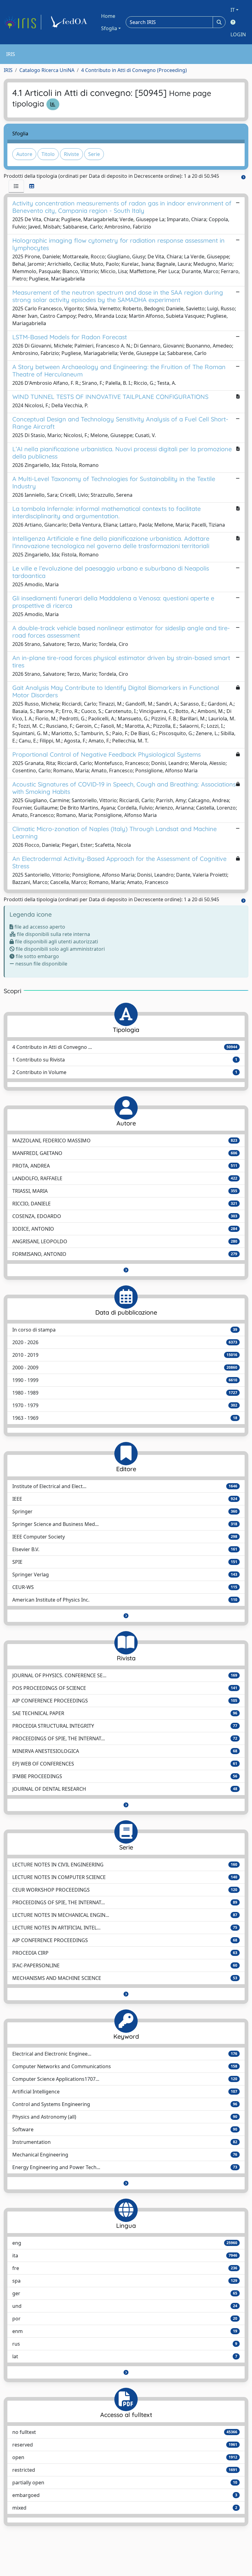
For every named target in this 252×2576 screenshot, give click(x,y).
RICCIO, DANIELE (125, 1204)
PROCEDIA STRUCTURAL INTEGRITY (125, 1726)
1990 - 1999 (125, 1380)
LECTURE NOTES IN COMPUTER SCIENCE (125, 1877)
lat (125, 2356)
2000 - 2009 (125, 1368)
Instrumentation (125, 2142)
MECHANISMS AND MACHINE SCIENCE (125, 1978)
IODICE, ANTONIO (125, 1229)
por (125, 2319)
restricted (125, 2470)
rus (125, 2344)
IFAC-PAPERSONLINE (125, 1965)
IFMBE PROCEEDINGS (125, 1776)
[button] (126, 1270)
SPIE (125, 1562)
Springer (125, 1511)
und (125, 2306)
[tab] (16, 186)
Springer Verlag (125, 1575)
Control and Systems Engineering (125, 2104)
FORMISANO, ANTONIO (125, 1254)
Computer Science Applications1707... (125, 2079)
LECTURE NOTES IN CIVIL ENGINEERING (125, 1865)
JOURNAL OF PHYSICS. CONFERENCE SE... (125, 1675)
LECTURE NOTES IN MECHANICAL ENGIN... (125, 1915)
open (125, 2457)
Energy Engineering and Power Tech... (125, 2167)
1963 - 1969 (125, 1418)
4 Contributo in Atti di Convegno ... (125, 1047)
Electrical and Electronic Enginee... (125, 2054)
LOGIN (238, 34)
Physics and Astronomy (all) (125, 2117)
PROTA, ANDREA (125, 1166)
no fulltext (125, 2432)
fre (125, 2268)
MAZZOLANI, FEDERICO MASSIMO (125, 1141)
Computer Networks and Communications (125, 2066)
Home (108, 16)
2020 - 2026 (125, 1342)
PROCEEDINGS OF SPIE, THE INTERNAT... (125, 1738)
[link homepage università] (70, 22)
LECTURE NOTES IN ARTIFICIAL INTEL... (125, 1928)
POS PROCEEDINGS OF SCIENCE (125, 1688)
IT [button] (233, 10)
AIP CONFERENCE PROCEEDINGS (125, 1701)
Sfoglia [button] (109, 28)
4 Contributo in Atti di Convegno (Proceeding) (134, 70)
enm (125, 2331)
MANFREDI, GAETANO (125, 1153)
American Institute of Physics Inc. (125, 1600)
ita (125, 2255)
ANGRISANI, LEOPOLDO (125, 1241)
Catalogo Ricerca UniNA (47, 70)
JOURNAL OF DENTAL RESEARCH (125, 1789)
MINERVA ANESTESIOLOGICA (125, 1751)
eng (125, 2243)
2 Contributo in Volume (125, 1072)
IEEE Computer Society (125, 1537)
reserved (125, 2445)
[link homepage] (22, 22)
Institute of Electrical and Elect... (125, 1486)
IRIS (8, 70)
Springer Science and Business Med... (125, 1524)
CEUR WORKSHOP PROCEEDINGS (125, 1890)
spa (125, 2281)
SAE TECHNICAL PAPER (125, 1713)
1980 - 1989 (125, 1393)
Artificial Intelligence (125, 2092)
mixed (125, 2508)
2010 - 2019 (125, 1355)
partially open (125, 2482)
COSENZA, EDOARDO (125, 1216)
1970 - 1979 (125, 1405)
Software (125, 2129)
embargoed (125, 2495)
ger (125, 2293)
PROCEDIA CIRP (125, 1953)
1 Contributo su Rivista (125, 1060)
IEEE (125, 1499)
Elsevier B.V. (125, 1549)
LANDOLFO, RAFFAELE (125, 1178)
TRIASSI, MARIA (125, 1191)
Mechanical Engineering (125, 2155)
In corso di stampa (125, 1330)
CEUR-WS (125, 1587)
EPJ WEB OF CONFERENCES (125, 1764)
